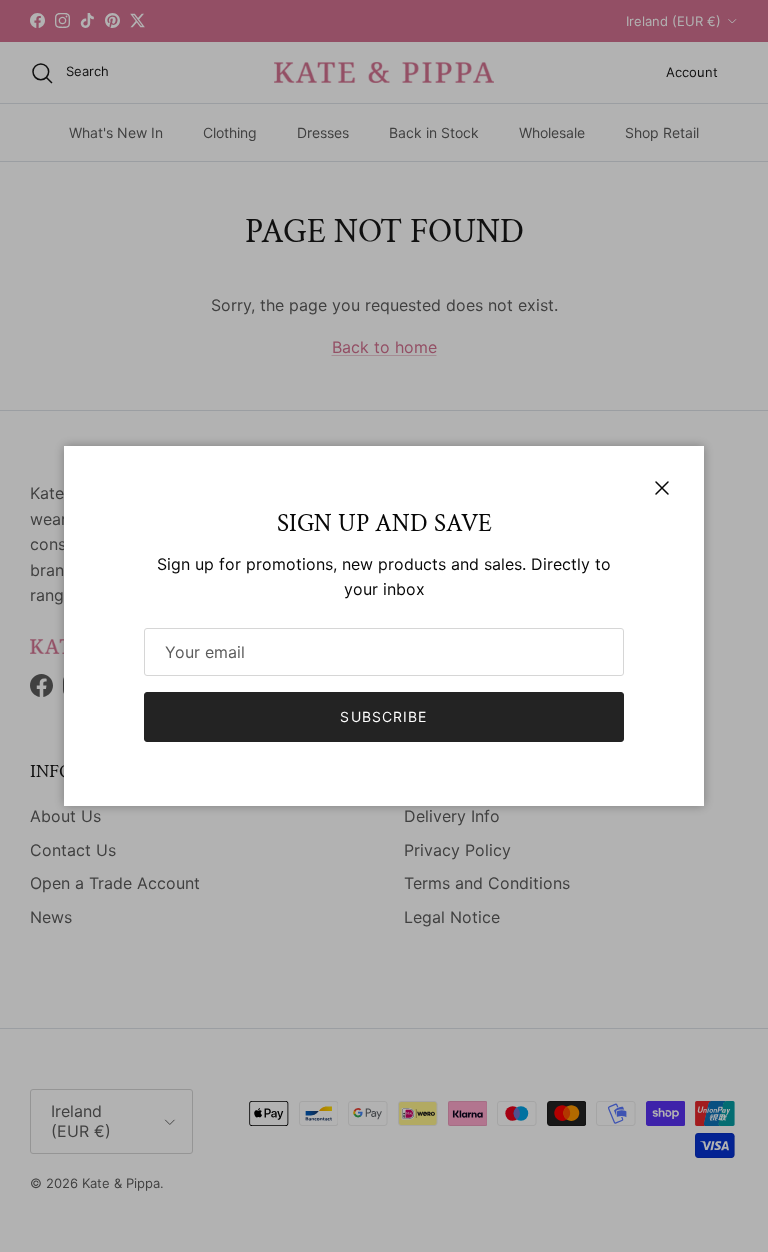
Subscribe (383, 716)
